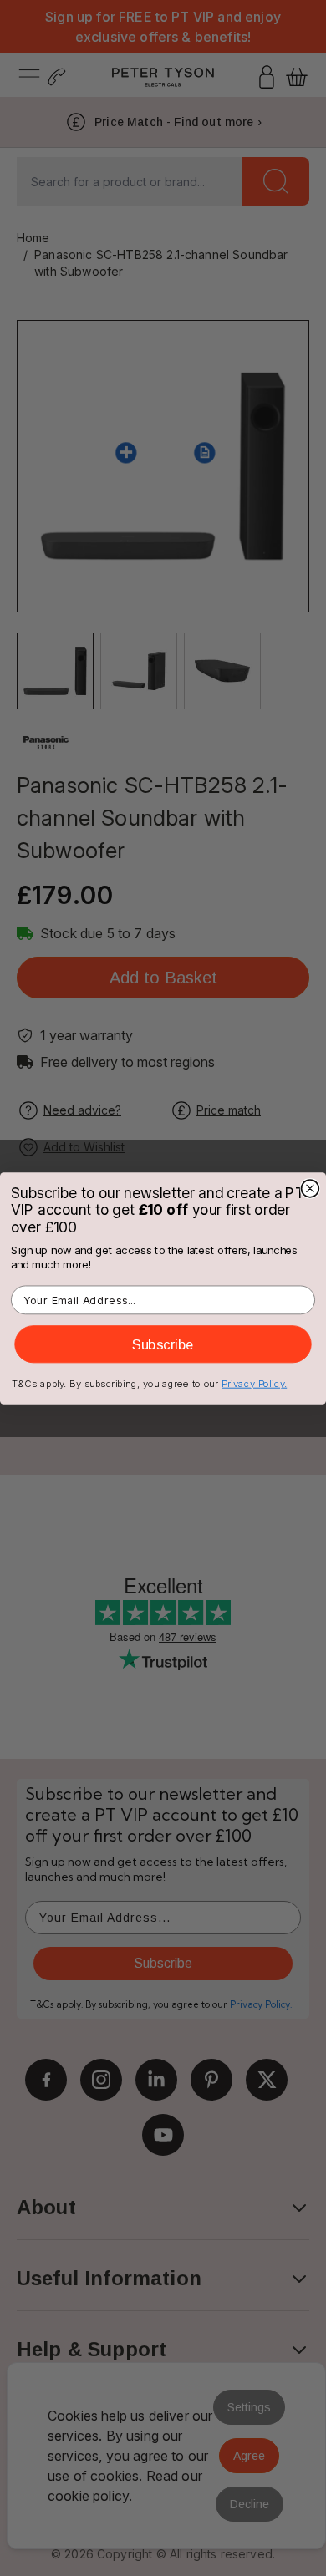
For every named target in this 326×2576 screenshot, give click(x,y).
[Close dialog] (311, 1189)
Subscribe (163, 1344)
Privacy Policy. (254, 1383)
